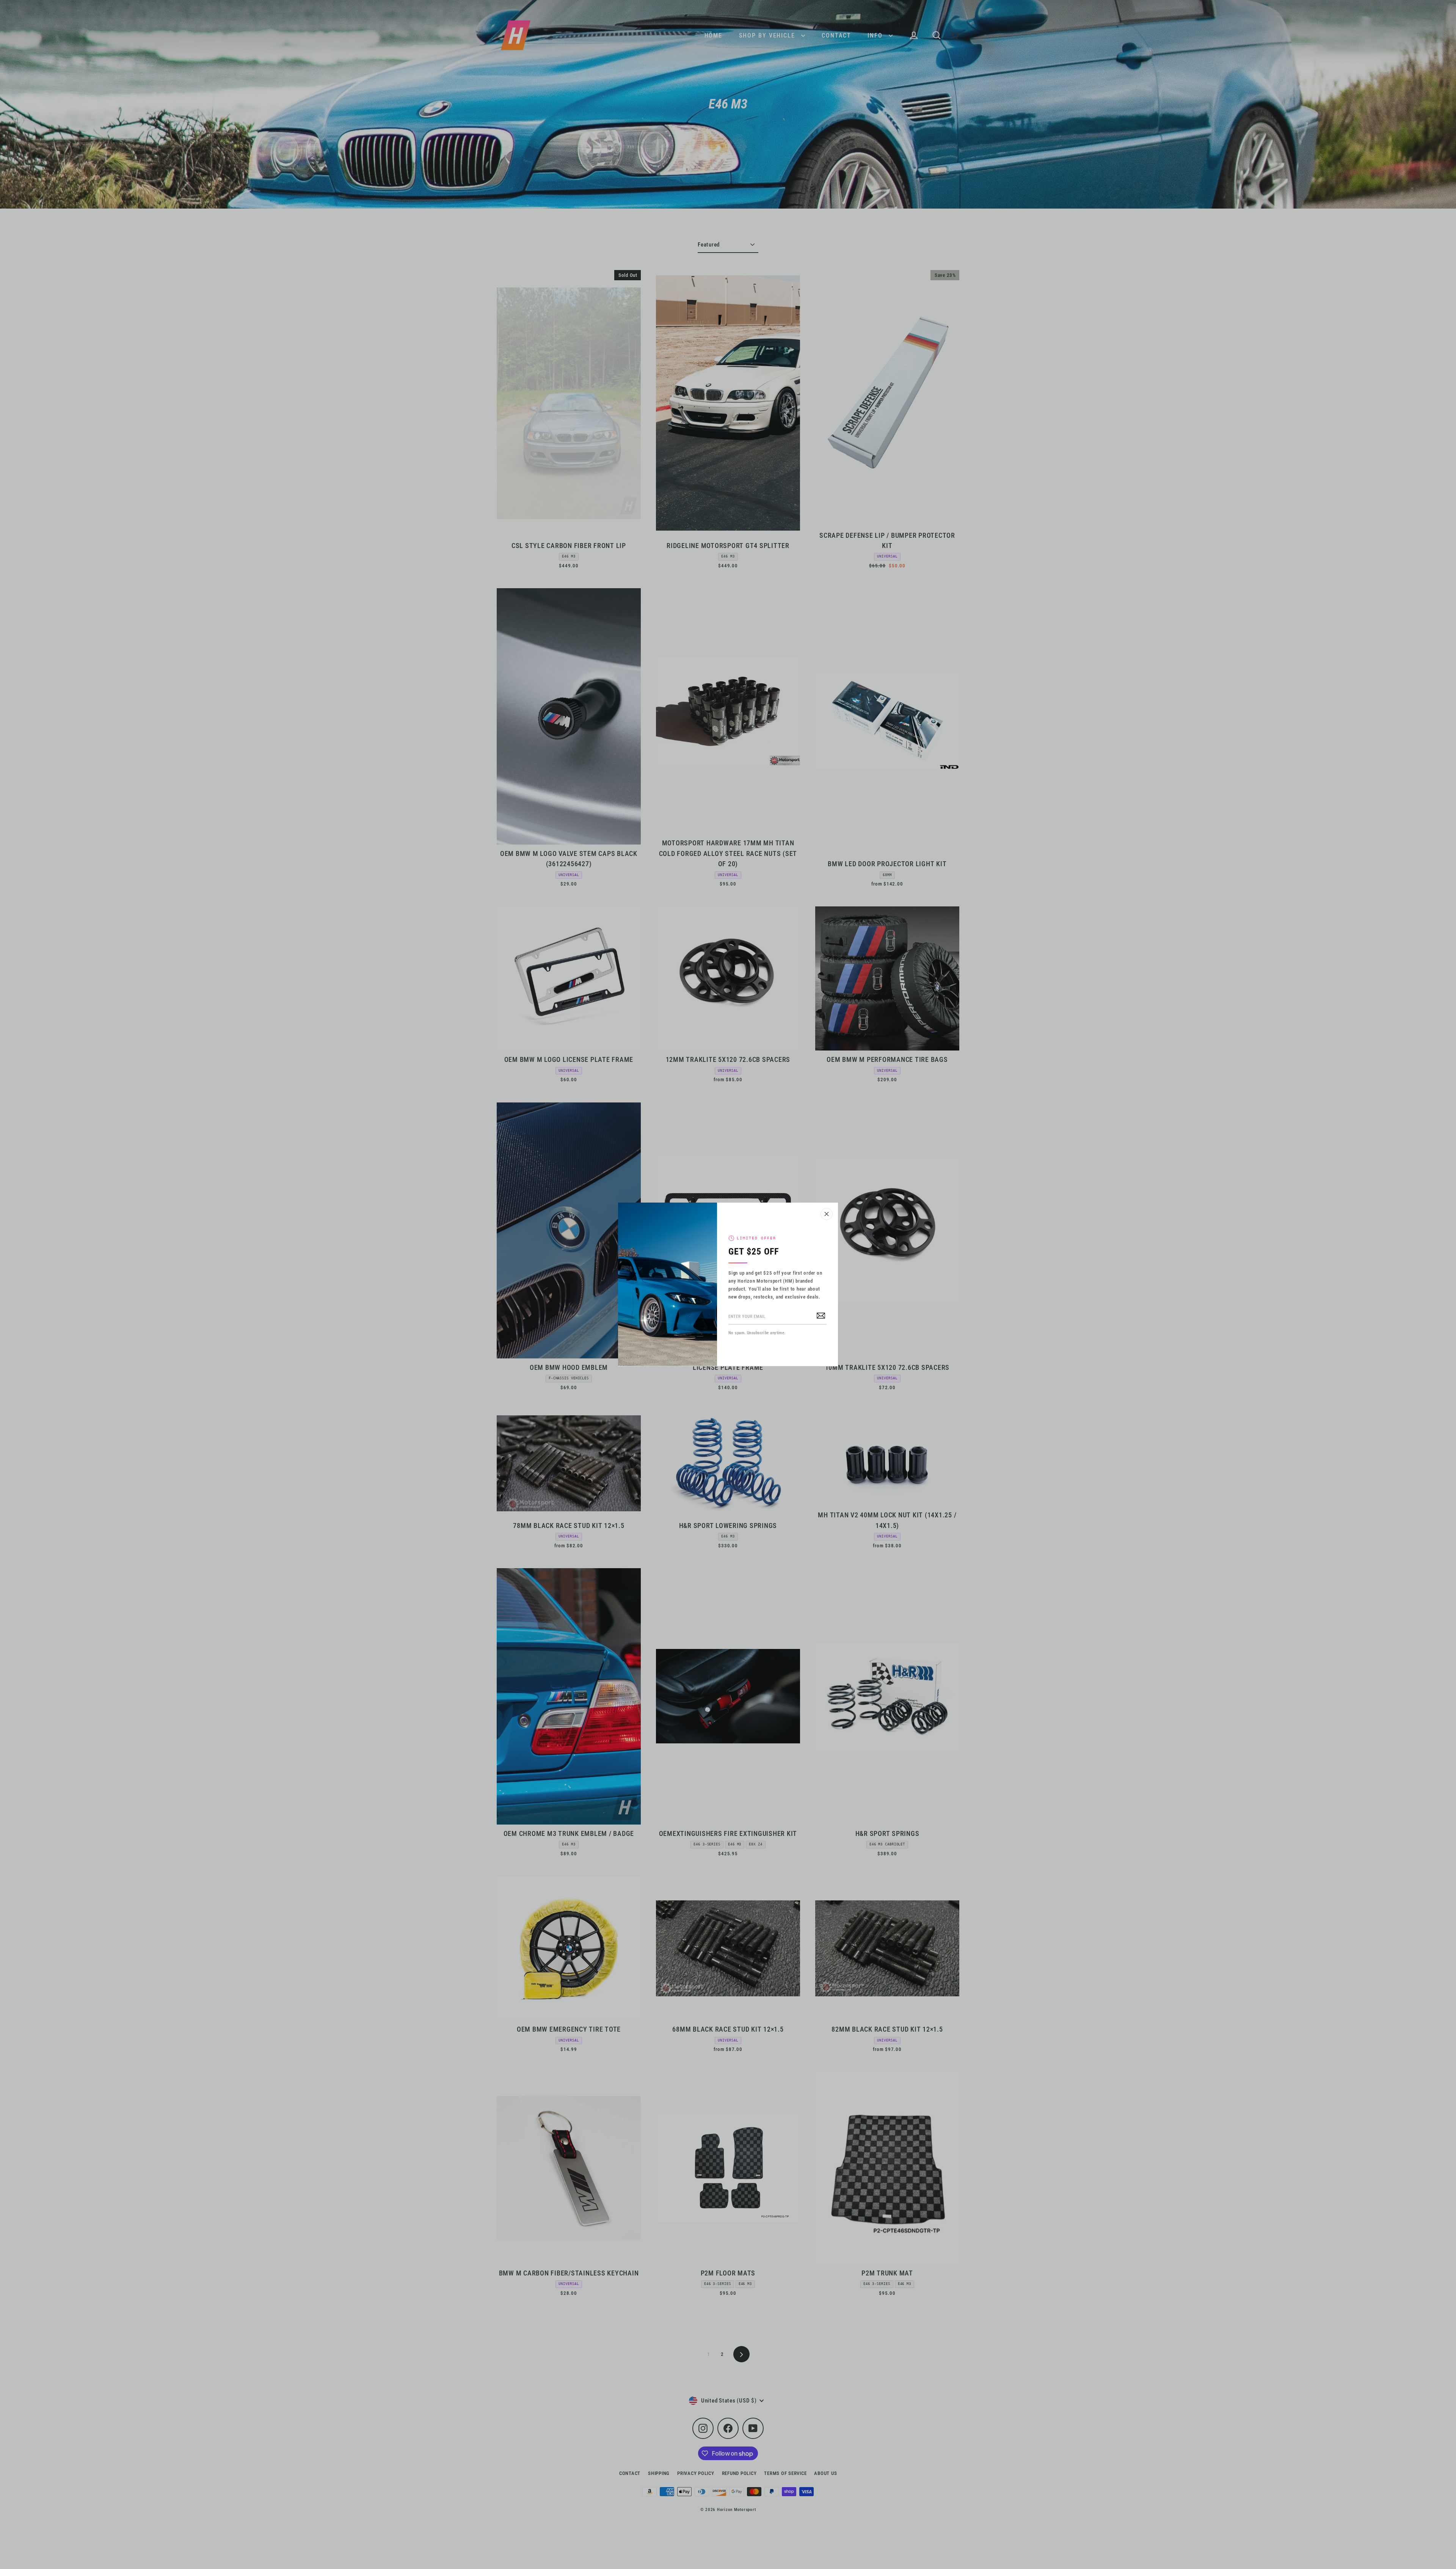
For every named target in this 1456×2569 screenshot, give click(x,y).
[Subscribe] (821, 1315)
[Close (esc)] (827, 1214)
